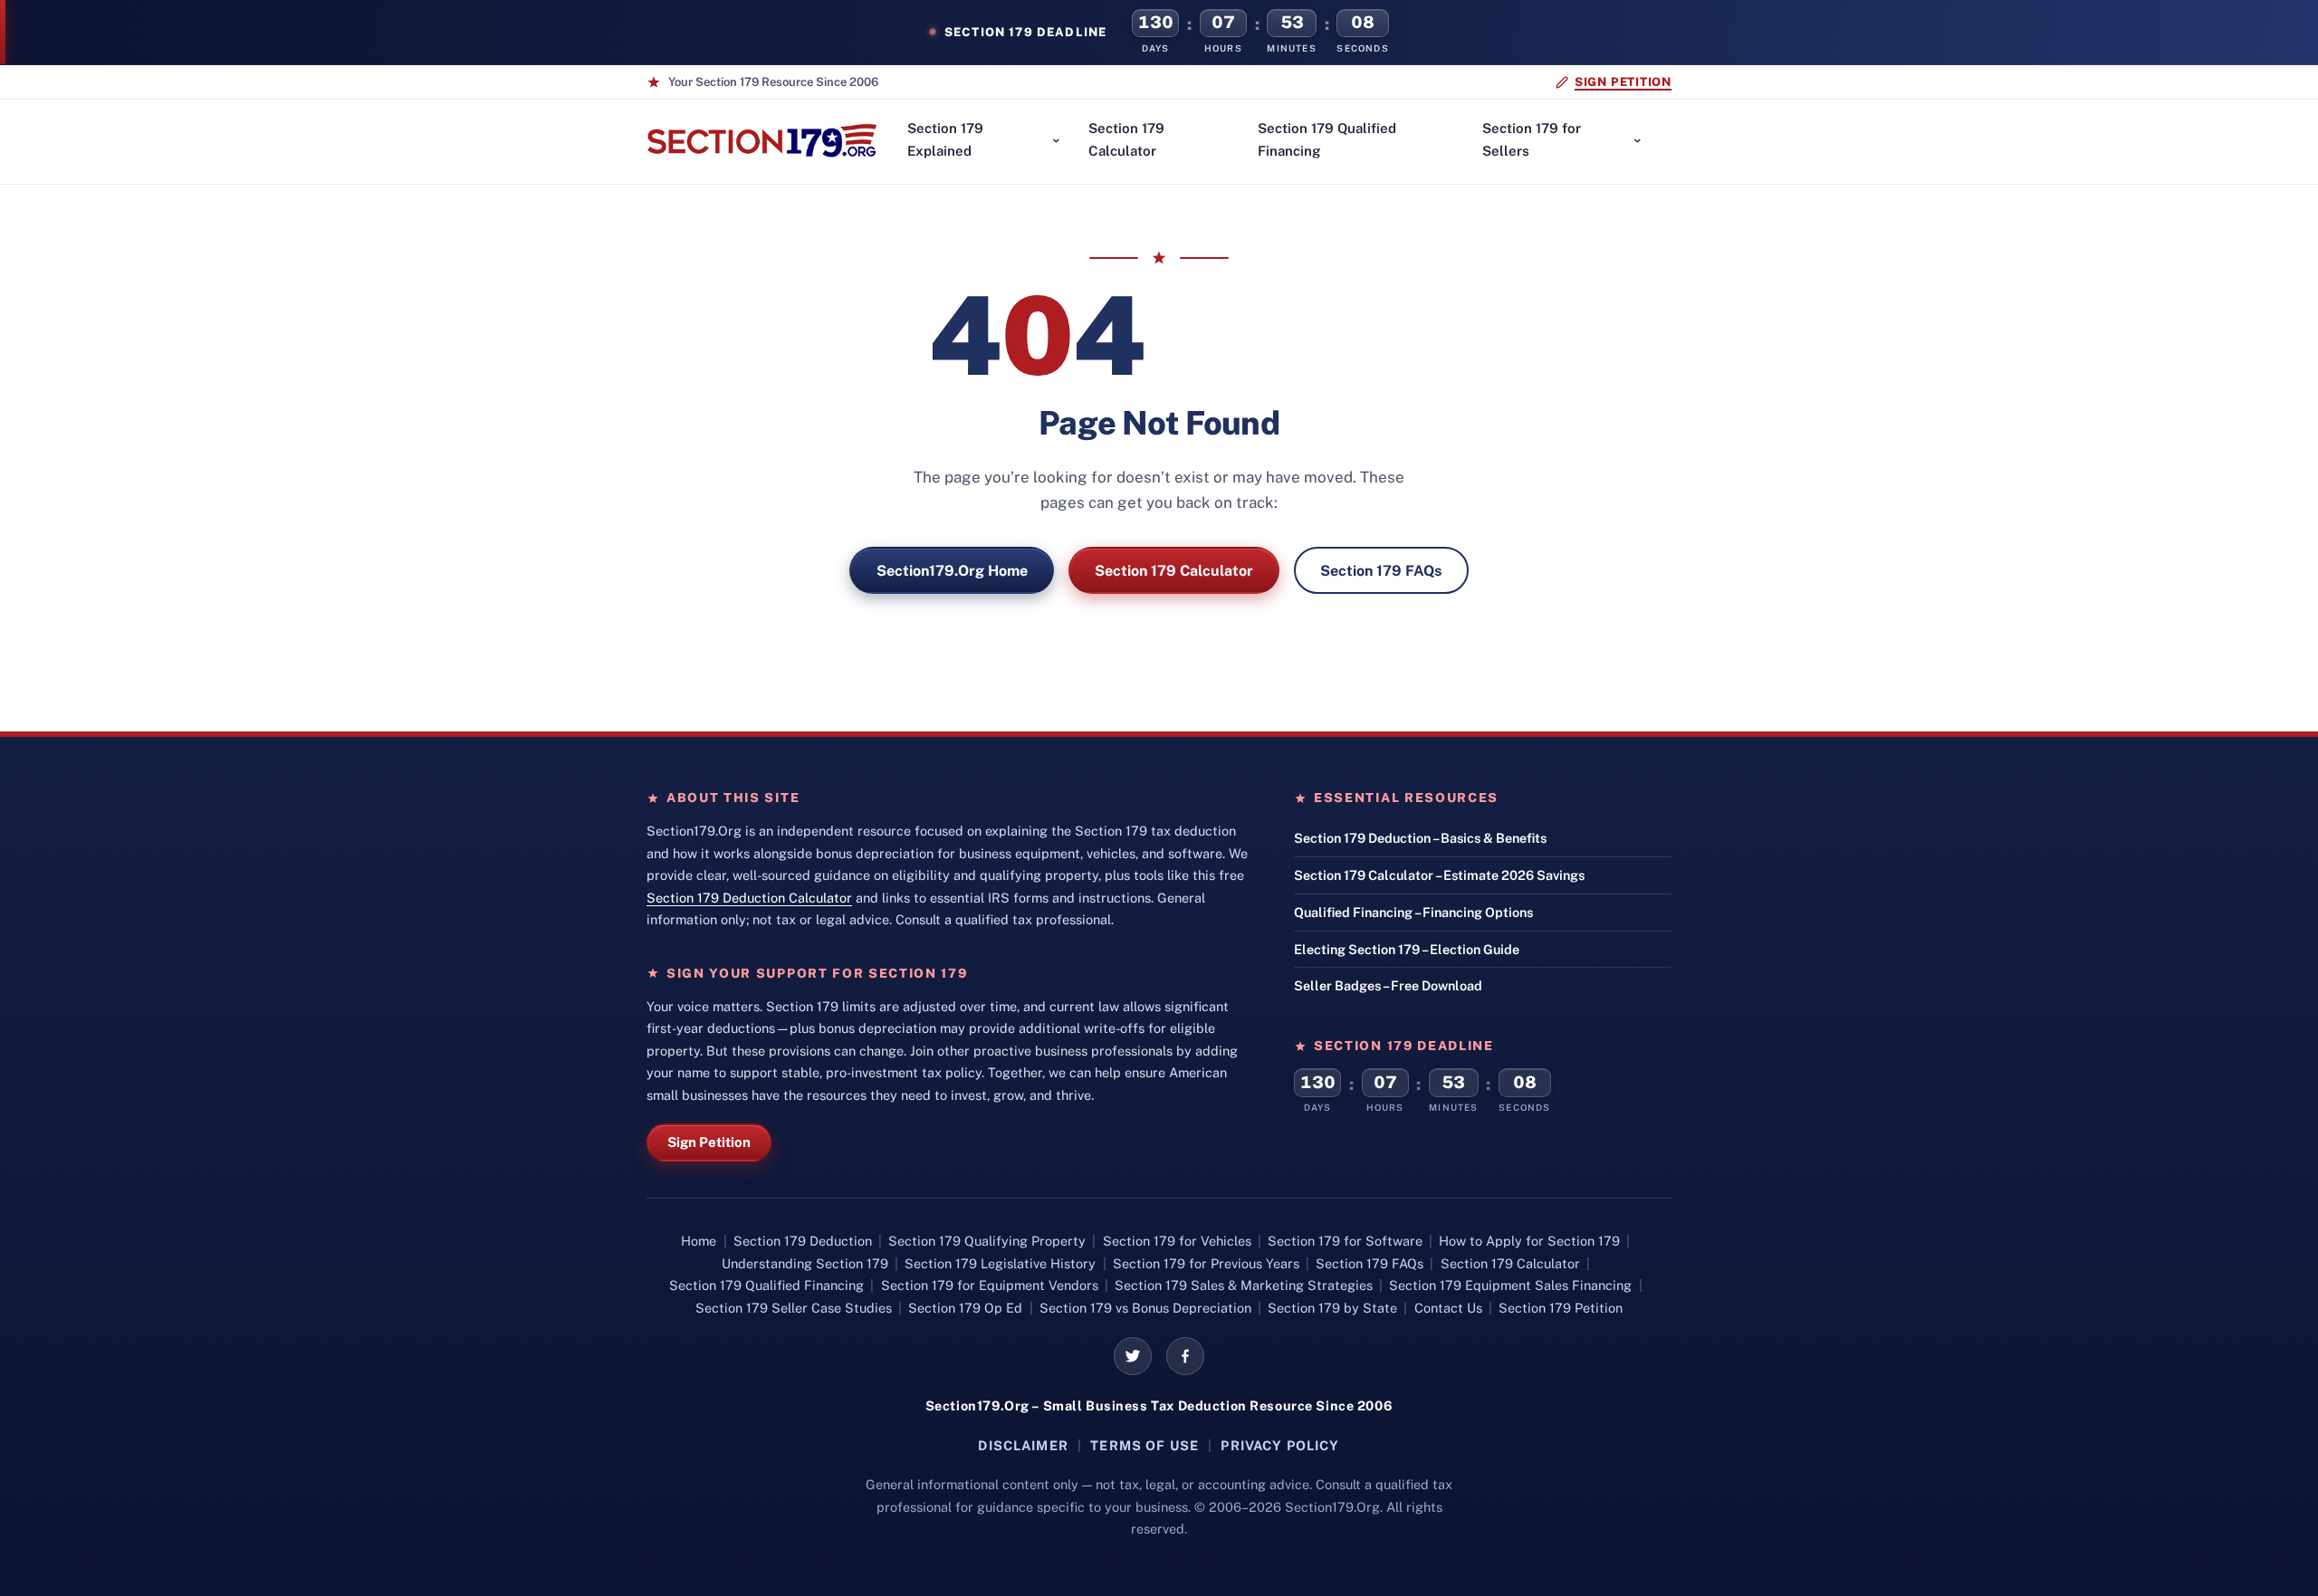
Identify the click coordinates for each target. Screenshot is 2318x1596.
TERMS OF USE (1145, 1445)
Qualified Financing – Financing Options (1413, 912)
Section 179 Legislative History (1000, 1263)
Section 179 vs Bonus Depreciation (1145, 1308)
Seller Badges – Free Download (1388, 985)
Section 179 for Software (1345, 1241)
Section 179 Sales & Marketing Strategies (1244, 1285)
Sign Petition (709, 1142)
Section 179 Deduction (803, 1241)
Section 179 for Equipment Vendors (990, 1285)
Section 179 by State (1332, 1308)
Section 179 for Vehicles (1177, 1241)
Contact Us (1448, 1308)
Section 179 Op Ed (965, 1308)
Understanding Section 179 (805, 1263)
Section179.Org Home (952, 571)
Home (699, 1241)
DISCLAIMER (1023, 1445)
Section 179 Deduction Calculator (749, 898)
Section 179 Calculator (1126, 139)
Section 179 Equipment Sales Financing (1510, 1285)
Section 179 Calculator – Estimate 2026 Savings (1439, 875)
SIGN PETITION (1623, 82)
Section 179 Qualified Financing (1327, 139)
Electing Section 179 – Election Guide (1407, 949)
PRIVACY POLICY (1280, 1445)
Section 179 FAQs (1381, 571)
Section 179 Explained (945, 139)
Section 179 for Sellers (1532, 139)
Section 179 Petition (1561, 1308)
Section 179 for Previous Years (1206, 1263)
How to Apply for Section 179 (1529, 1241)
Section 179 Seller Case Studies (794, 1308)
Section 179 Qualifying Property (987, 1241)
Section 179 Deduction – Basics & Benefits (1420, 838)
